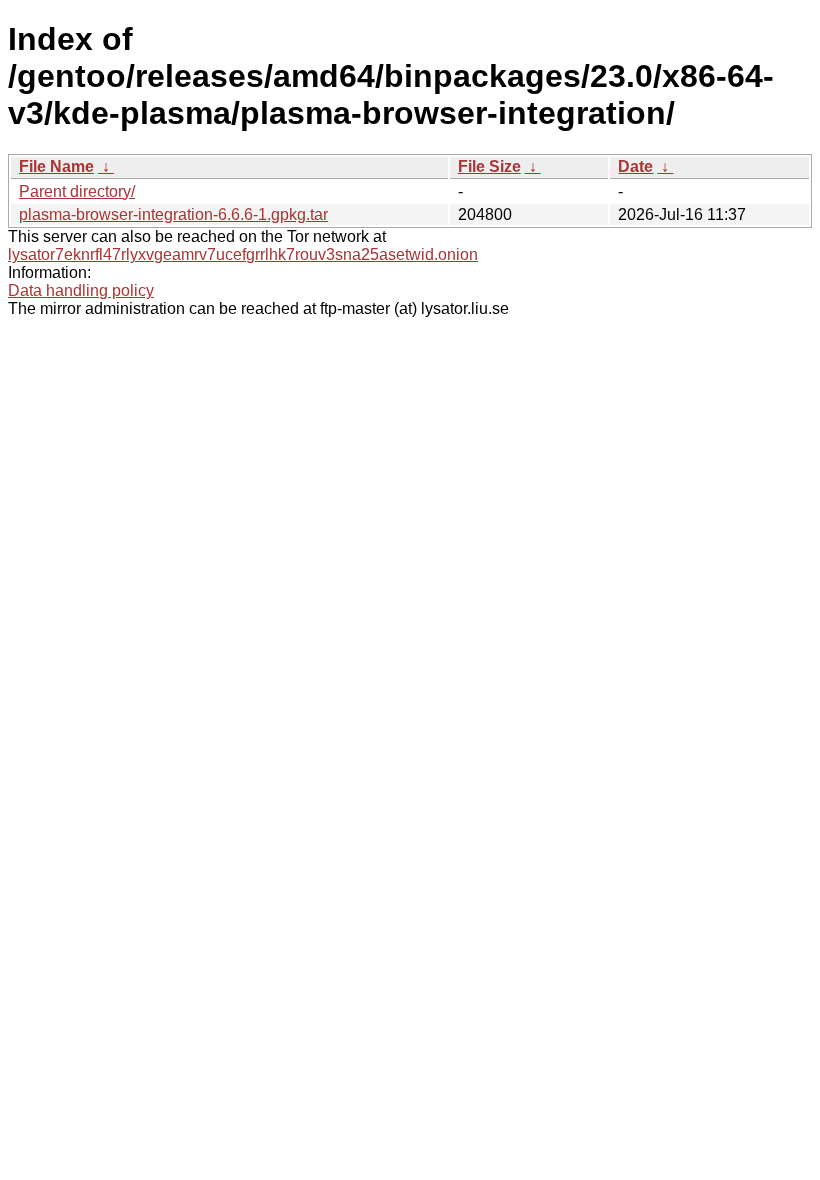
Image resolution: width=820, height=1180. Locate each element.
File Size (489, 166)
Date (635, 166)
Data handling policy (81, 290)
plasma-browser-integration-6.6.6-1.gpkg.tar (173, 214)
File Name (56, 166)
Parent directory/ (77, 191)
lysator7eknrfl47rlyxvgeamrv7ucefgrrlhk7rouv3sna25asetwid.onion (243, 254)
